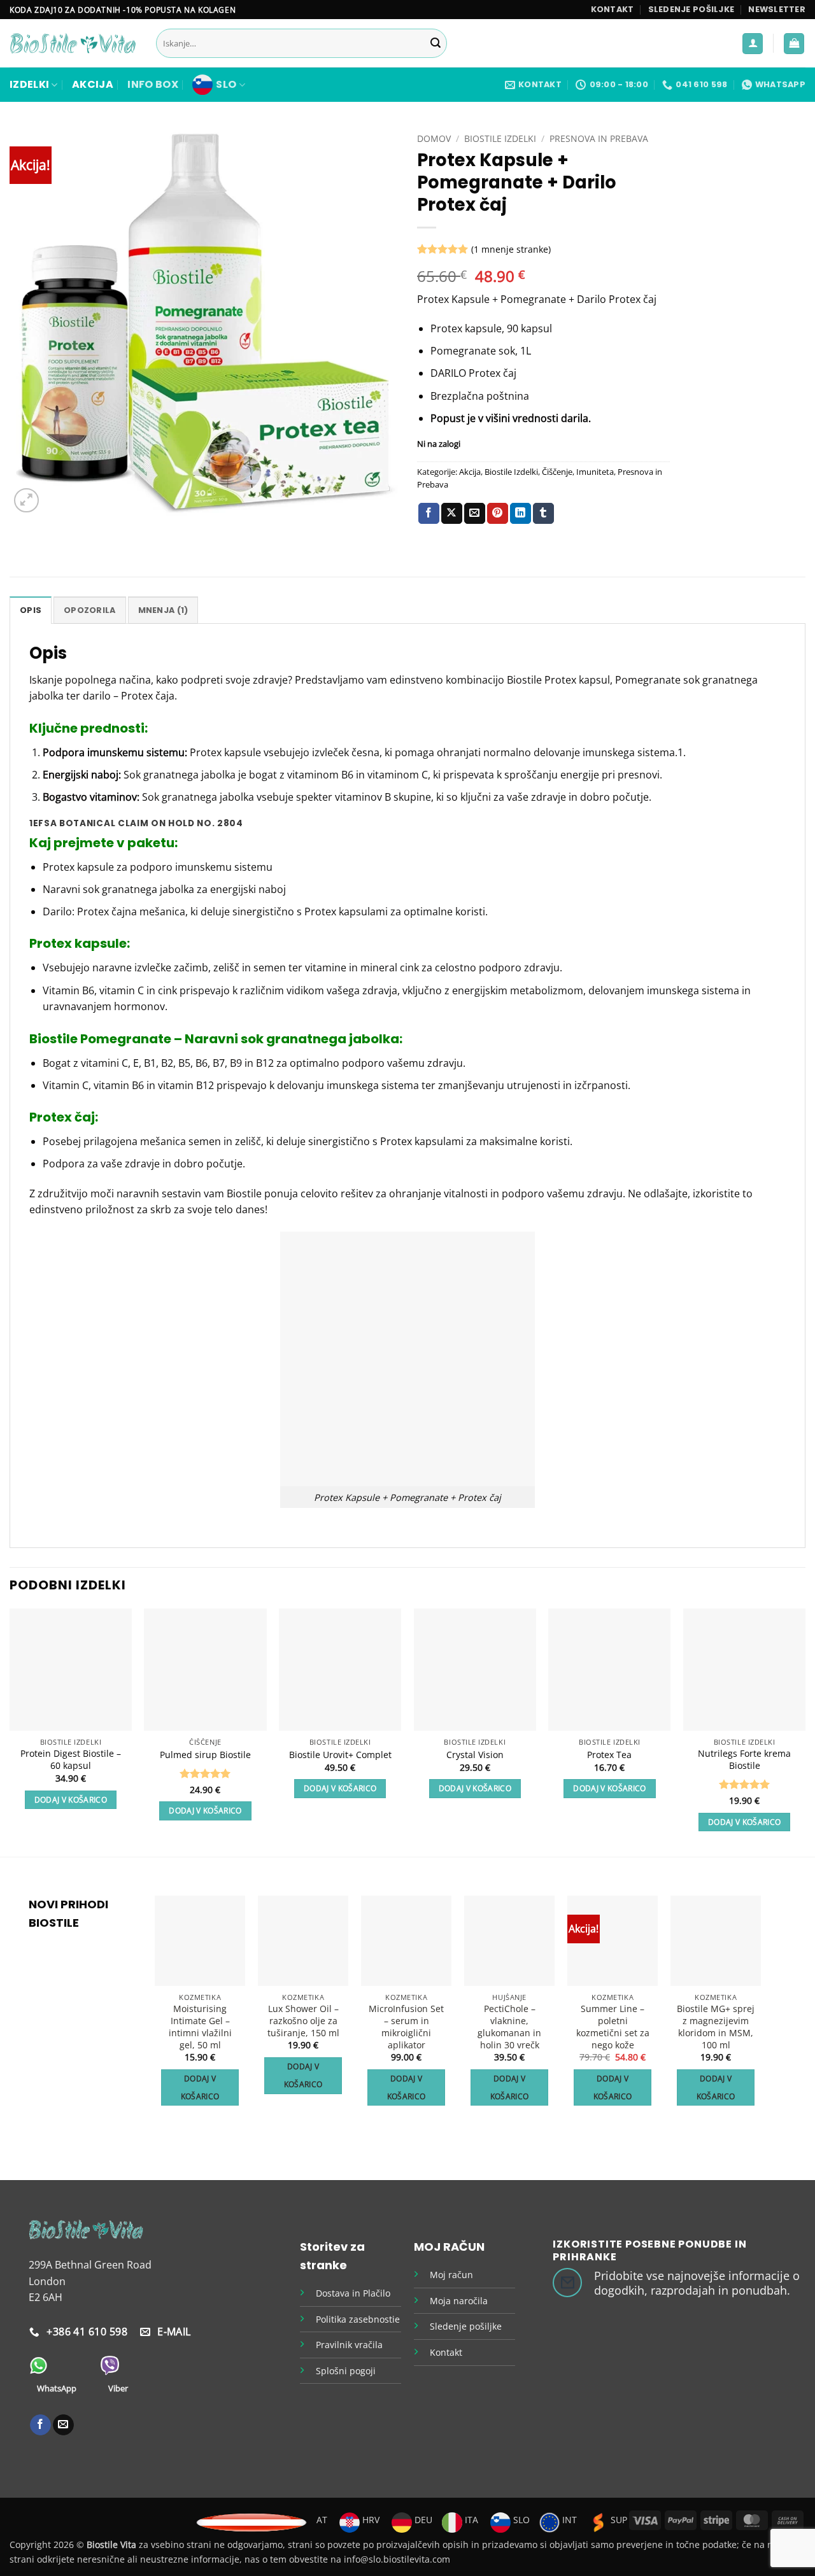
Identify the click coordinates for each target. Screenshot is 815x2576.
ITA (470, 2520)
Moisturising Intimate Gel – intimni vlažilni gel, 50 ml (200, 2027)
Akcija (93, 84)
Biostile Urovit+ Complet (340, 1755)
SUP (618, 2520)
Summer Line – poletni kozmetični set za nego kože (613, 2027)
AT (322, 2520)
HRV (370, 2520)
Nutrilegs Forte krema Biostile (744, 1760)
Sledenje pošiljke (691, 9)
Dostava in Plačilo (353, 2293)
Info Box (153, 84)
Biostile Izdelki (500, 138)
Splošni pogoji (346, 2371)
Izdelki (29, 84)
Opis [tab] (31, 610)
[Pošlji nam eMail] (63, 2425)
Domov (434, 138)
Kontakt (613, 9)
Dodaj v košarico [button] (71, 1800)
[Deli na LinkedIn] (521, 514)
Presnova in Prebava (599, 138)
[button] (777, 10)
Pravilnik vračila (349, 2345)
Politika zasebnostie (358, 2319)
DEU (422, 2520)
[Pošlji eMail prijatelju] (475, 514)
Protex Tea (609, 1755)
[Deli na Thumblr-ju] (543, 514)
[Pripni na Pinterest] (498, 514)
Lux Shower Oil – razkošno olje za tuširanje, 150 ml (303, 2021)
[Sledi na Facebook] (40, 2425)
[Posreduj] (436, 44)
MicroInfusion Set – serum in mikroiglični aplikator (406, 2027)
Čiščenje (557, 472)
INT (568, 2520)
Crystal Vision (475, 1755)
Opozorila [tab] (89, 610)
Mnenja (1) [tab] (163, 610)
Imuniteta (595, 472)
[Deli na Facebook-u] (429, 514)
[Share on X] (452, 514)
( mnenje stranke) (511, 249)
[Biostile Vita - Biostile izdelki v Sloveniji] (73, 44)
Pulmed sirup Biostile (205, 1755)
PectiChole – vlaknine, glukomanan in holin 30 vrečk (509, 2027)
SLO (226, 84)
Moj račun (451, 2275)
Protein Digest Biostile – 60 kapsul (71, 1760)
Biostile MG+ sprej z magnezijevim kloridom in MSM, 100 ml (716, 2027)
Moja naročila (459, 2301)
